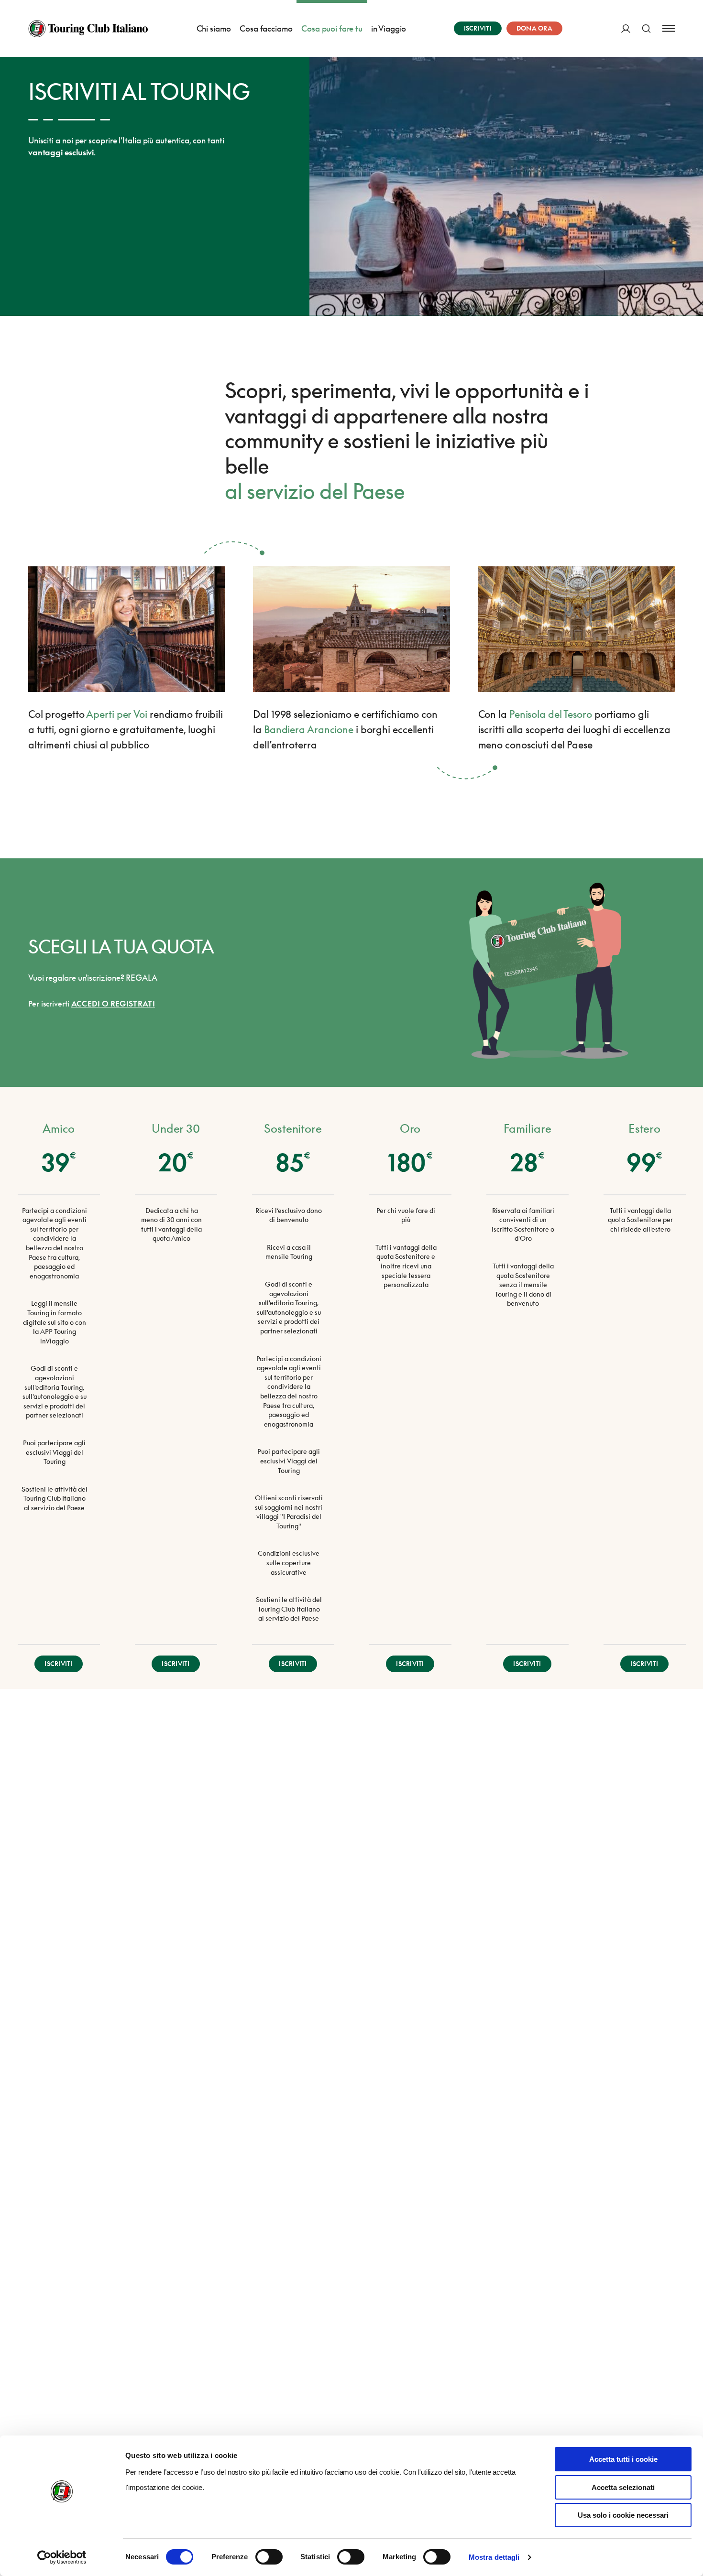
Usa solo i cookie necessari (623, 2515)
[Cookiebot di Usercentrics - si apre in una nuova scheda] (62, 2557)
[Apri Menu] (669, 28)
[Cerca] (646, 28)
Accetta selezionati (623, 2487)
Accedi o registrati (113, 1004)
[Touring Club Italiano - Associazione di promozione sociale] (88, 29)
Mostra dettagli (494, 2557)
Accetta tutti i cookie (623, 2459)
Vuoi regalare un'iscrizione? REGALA (93, 978)
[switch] (269, 2557)
